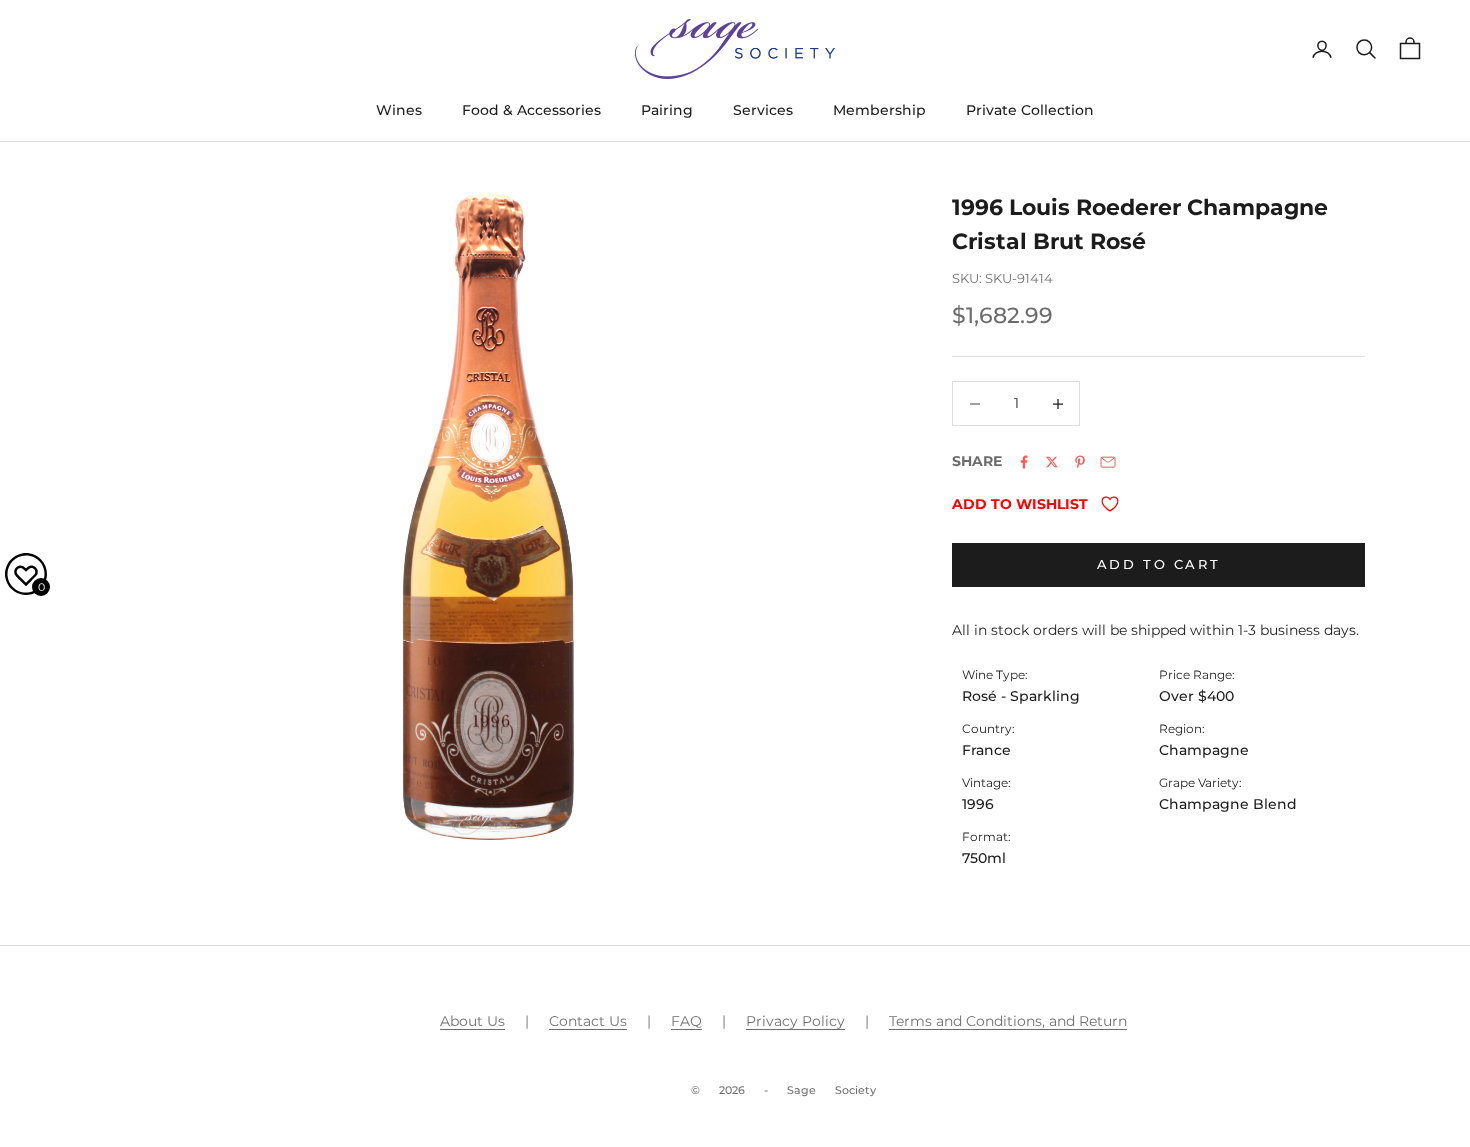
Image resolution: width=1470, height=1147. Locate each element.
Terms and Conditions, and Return (1008, 1021)
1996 (978, 804)
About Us (472, 1021)
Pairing (667, 110)
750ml (984, 858)
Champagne (1204, 750)
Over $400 (1196, 696)
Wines (399, 110)
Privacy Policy (795, 1021)
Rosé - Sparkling (1021, 696)
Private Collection (1030, 110)
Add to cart (1159, 564)
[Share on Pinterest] (1080, 462)
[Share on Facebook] (1024, 462)
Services (763, 110)
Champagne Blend (1228, 804)
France (986, 750)
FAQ (686, 1021)
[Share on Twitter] (1052, 462)
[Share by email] (1108, 462)
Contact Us (588, 1021)
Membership (879, 110)
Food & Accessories (531, 110)
